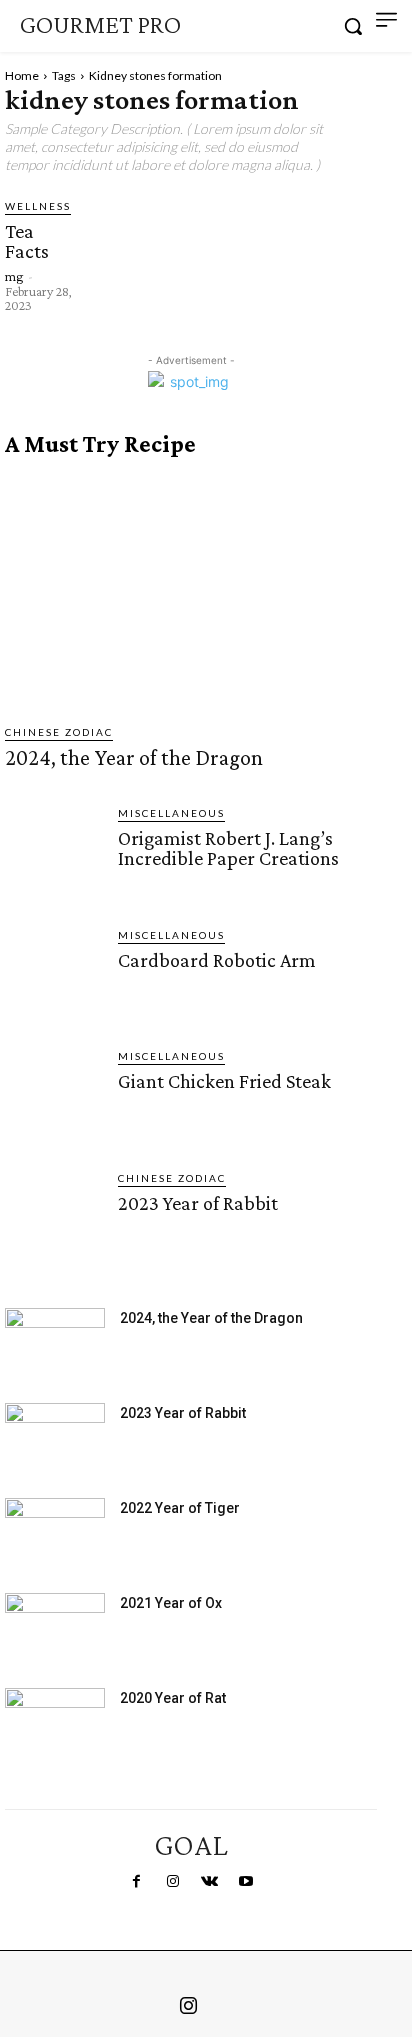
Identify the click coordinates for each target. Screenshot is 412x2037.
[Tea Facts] (118, 224)
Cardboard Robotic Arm (217, 960)
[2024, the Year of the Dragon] (191, 591)
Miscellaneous (171, 813)
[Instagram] (173, 1882)
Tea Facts (27, 241)
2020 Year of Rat (173, 1698)
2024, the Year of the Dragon (134, 757)
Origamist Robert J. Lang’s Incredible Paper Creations (228, 848)
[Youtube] (245, 1882)
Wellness (38, 206)
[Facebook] (136, 1882)
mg (14, 276)
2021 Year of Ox (171, 1603)
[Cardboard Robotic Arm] (53, 975)
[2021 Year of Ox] (55, 1627)
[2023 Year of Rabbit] (53, 1218)
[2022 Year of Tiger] (55, 1532)
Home (22, 75)
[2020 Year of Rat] (55, 1722)
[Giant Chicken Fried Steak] (53, 1096)
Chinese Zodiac (59, 732)
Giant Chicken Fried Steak (224, 1081)
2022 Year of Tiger (180, 1508)
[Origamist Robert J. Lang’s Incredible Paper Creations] (53, 853)
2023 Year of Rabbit (198, 1203)
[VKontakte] (209, 1882)
